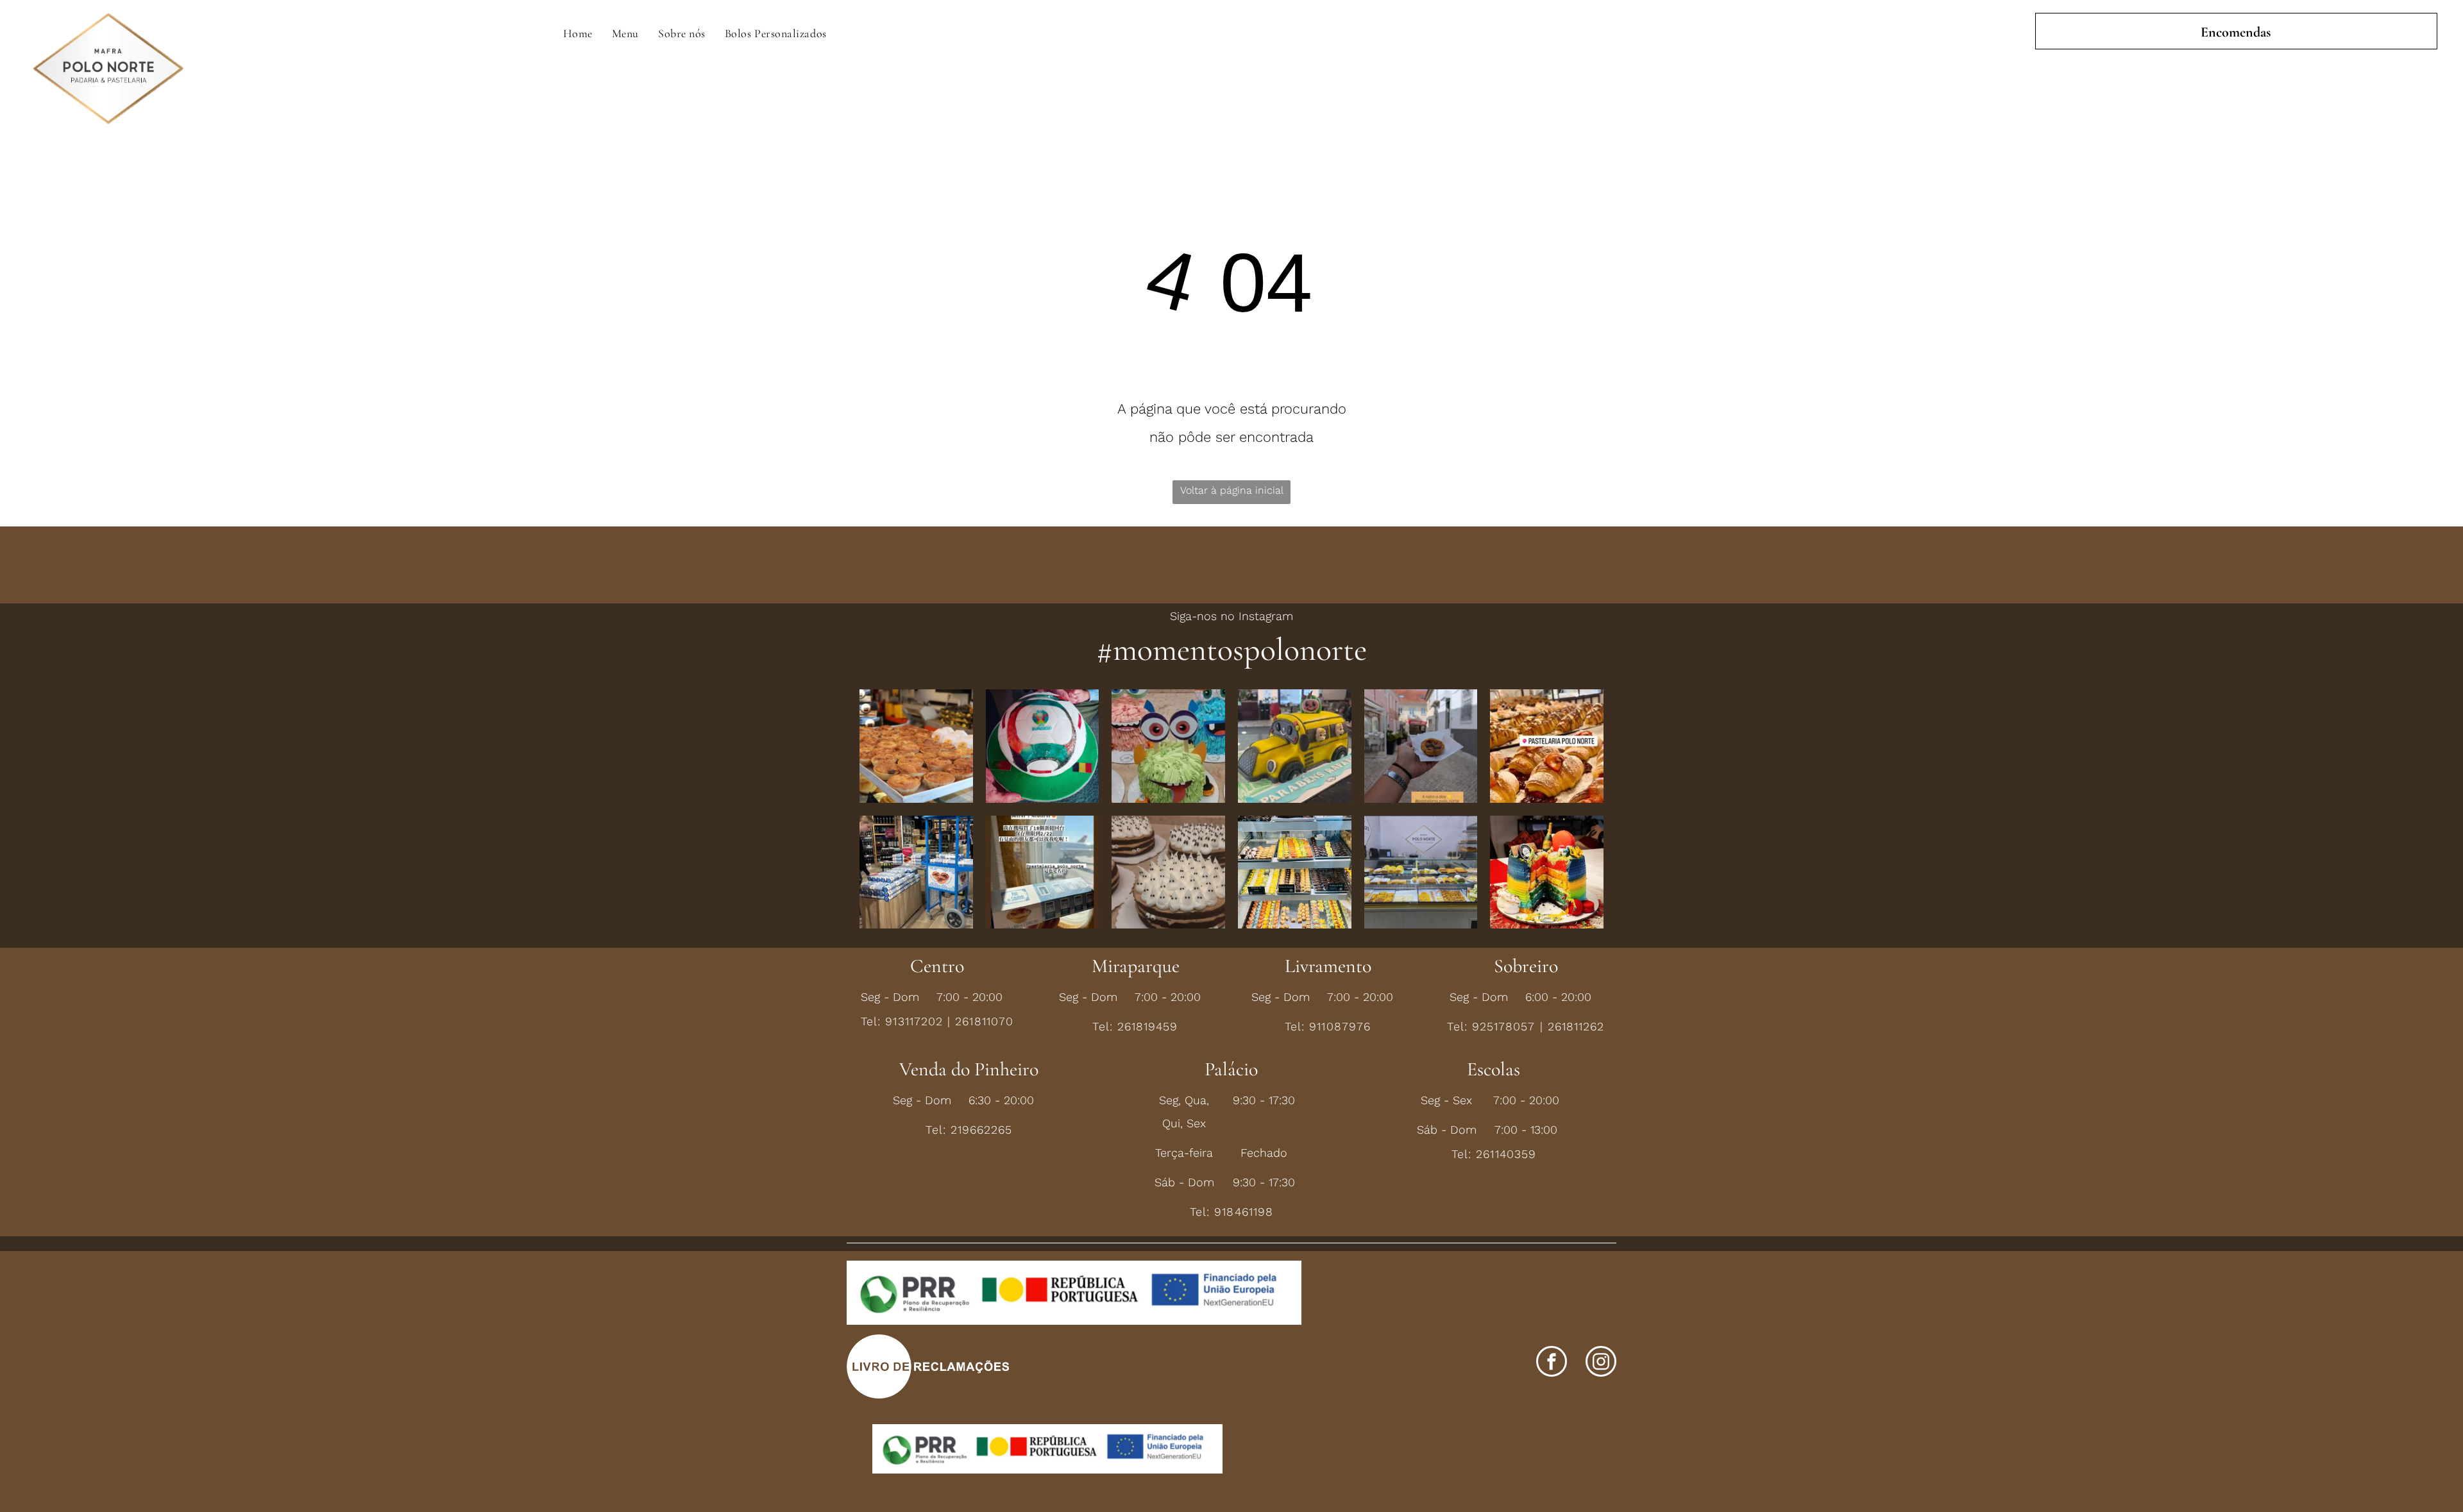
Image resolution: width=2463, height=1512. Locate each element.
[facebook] (1552, 1363)
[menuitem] (578, 33)
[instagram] (1601, 1363)
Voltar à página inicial (1232, 490)
